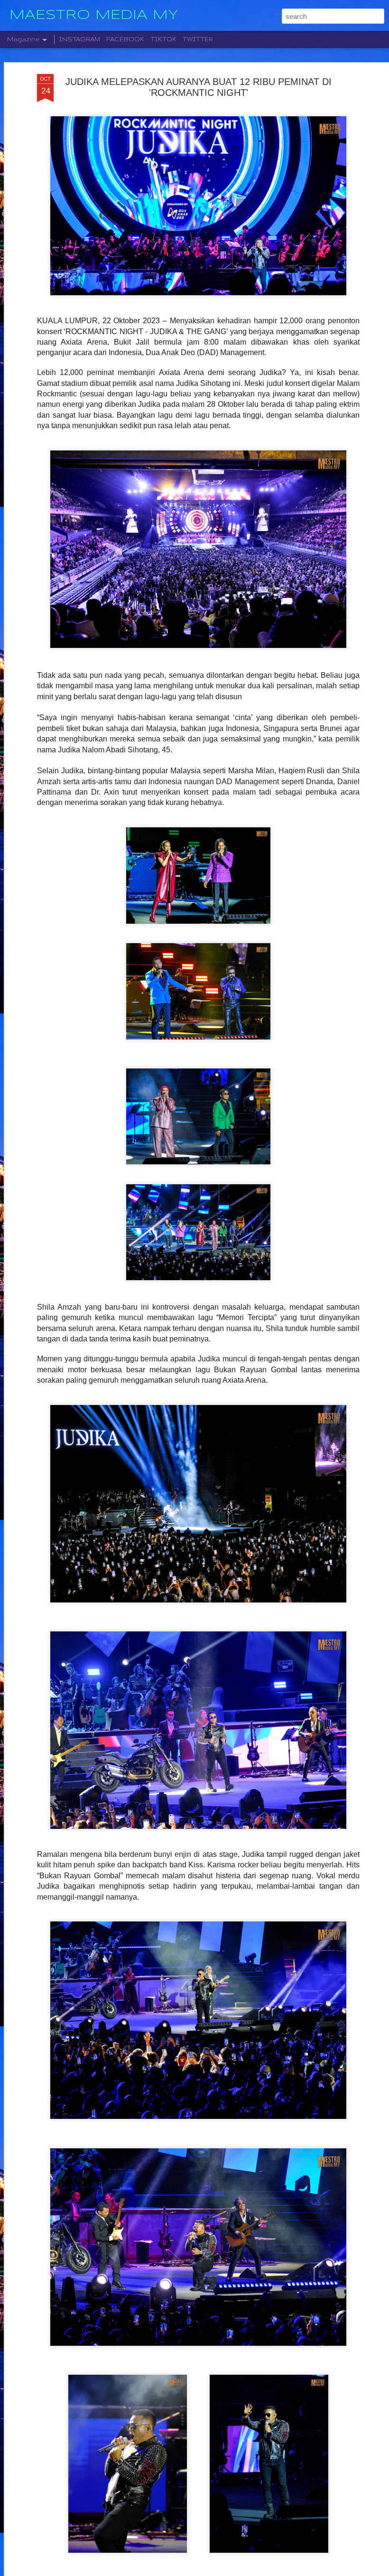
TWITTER (198, 39)
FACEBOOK (125, 39)
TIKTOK (163, 39)
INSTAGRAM (79, 39)
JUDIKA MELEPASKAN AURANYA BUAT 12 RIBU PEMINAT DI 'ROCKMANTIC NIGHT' (199, 87)
